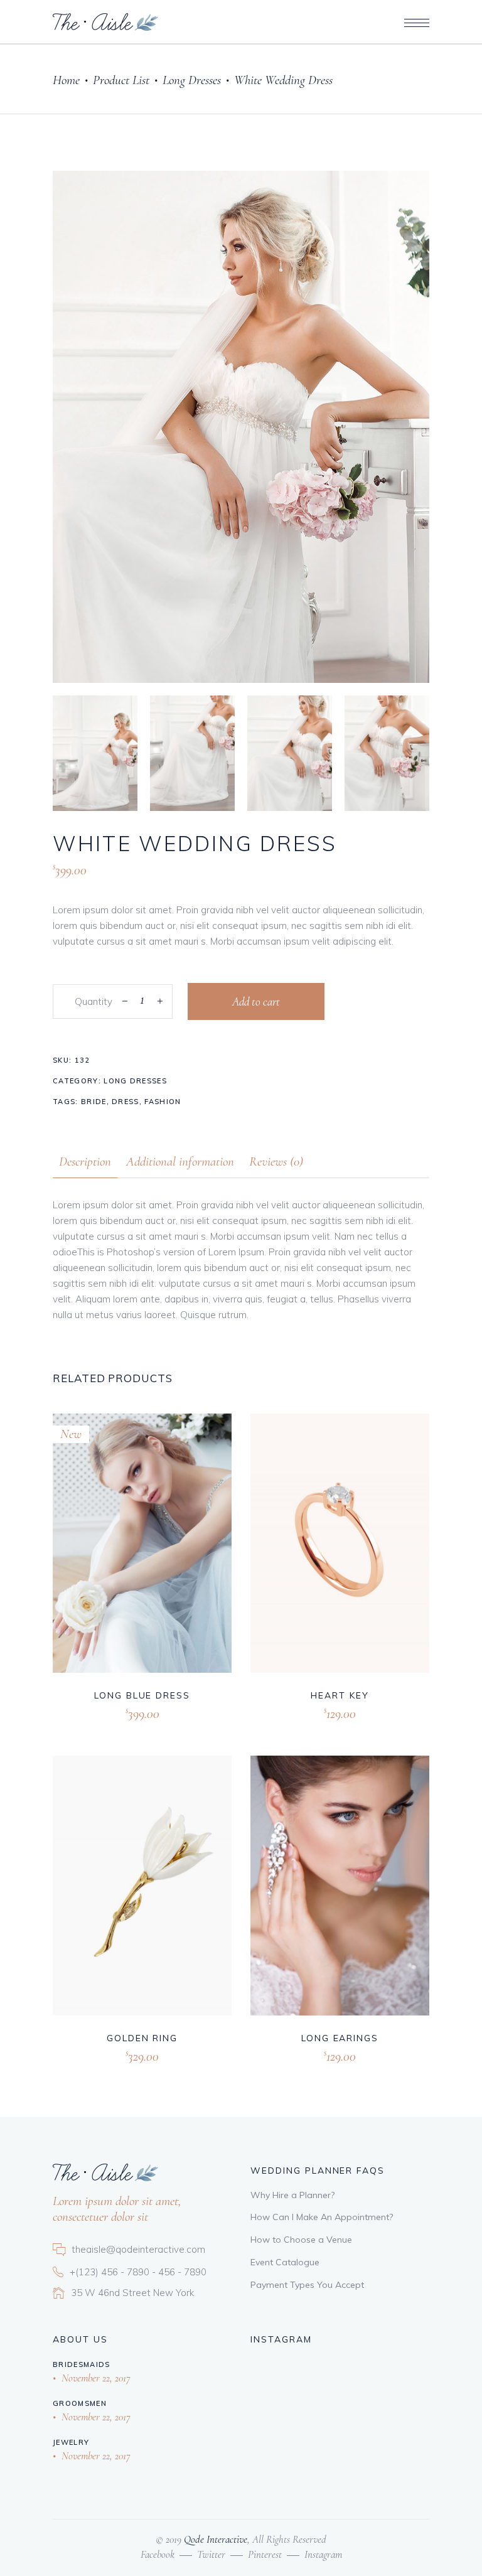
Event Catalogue (285, 2262)
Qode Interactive (214, 2539)
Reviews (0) (276, 1162)
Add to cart (256, 1001)
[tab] (85, 1162)
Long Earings (340, 2038)
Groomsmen (80, 2403)
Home (66, 80)
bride (94, 1102)
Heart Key (340, 1695)
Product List (121, 80)
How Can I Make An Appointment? (322, 2217)
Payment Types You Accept (307, 2285)
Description (85, 1162)
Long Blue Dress (142, 1695)
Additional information (180, 1162)
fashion (163, 1102)
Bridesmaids (82, 2364)
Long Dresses (192, 80)
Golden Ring (142, 2038)
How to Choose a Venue (301, 2240)
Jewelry (71, 2442)
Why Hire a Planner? (292, 2195)
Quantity (94, 1001)
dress (126, 1102)
